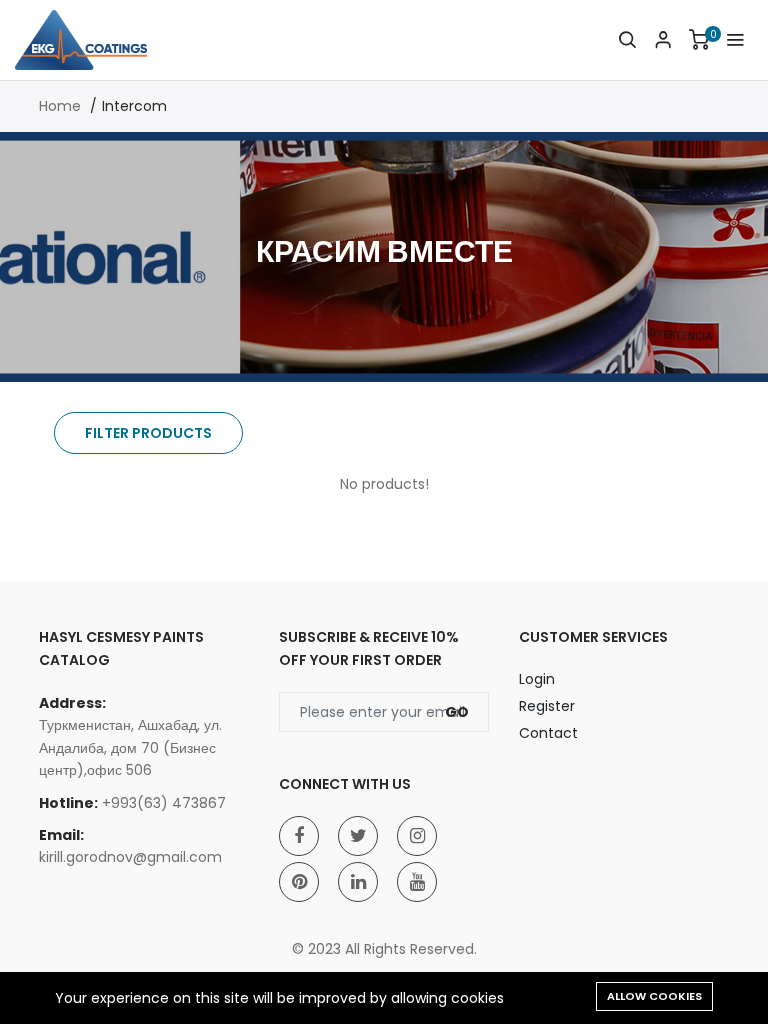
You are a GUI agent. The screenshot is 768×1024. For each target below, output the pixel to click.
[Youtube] (417, 882)
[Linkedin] (358, 882)
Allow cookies (654, 996)
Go (457, 712)
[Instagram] (417, 836)
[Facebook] (299, 836)
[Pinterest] (299, 882)
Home (60, 106)
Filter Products (148, 433)
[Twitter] (358, 836)
